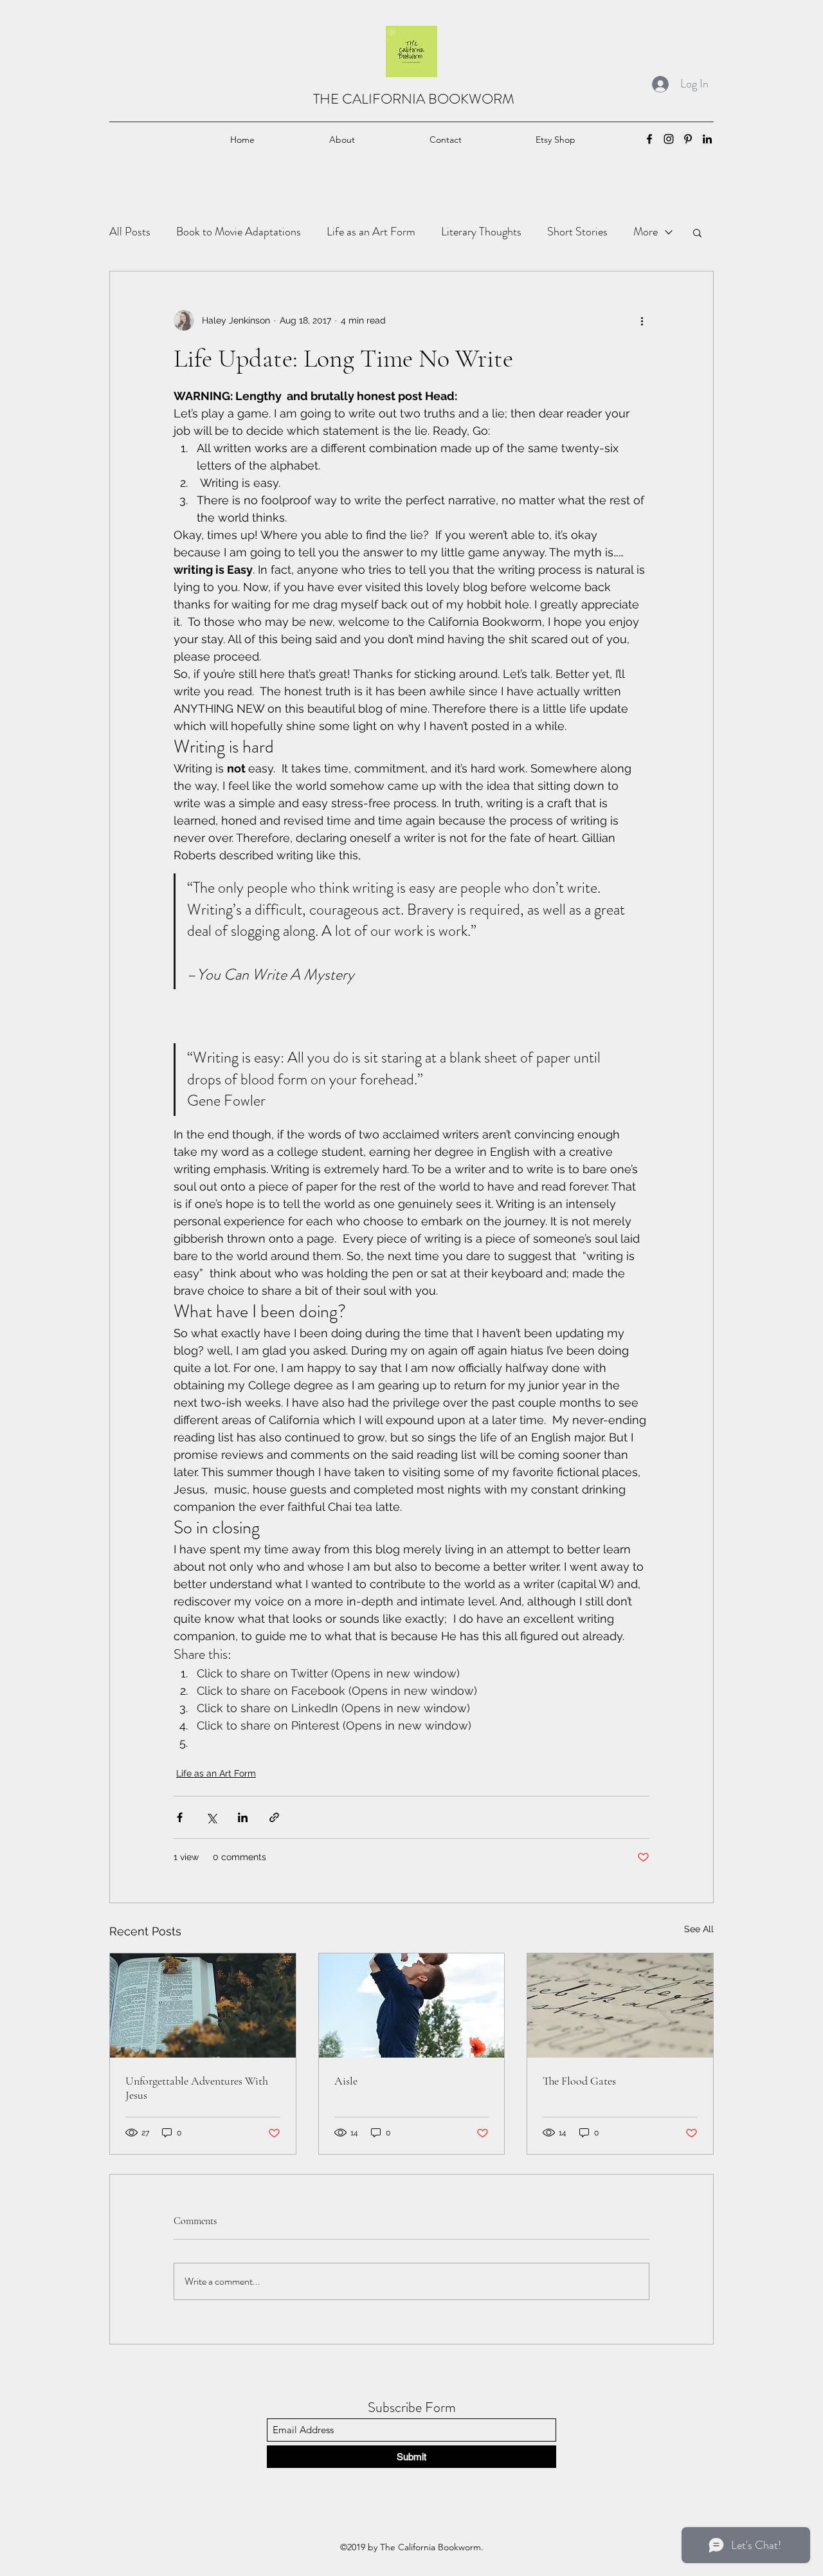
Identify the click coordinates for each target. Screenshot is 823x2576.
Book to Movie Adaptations (239, 232)
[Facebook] (649, 139)
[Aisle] (412, 2005)
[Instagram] (669, 139)
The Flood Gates (579, 2081)
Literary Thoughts (481, 232)
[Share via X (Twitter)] (211, 1817)
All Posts (130, 232)
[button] (697, 232)
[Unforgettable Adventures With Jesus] (203, 2005)
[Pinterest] (688, 139)
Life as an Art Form (371, 232)
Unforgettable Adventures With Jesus (197, 2088)
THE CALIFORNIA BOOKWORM (414, 99)
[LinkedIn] (707, 139)
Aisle (346, 2081)
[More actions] (642, 320)
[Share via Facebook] (180, 1817)
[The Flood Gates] (620, 2005)
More (646, 232)
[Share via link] (274, 1817)
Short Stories (577, 232)
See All (699, 1929)
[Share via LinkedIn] (243, 1817)
